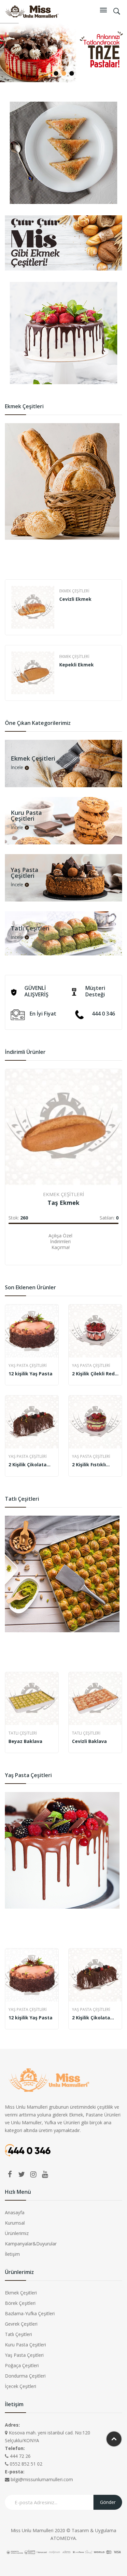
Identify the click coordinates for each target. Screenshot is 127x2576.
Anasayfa (15, 2212)
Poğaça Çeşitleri (22, 2365)
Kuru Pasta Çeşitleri (25, 2345)
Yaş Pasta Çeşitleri (28, 1365)
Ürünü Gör (11, 1246)
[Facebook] (10, 2174)
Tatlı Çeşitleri (23, 1733)
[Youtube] (45, 2174)
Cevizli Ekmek (75, 599)
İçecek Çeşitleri (21, 2386)
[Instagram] (33, 2174)
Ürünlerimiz (17, 2233)
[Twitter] (21, 2174)
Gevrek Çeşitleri (21, 2324)
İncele (17, 768)
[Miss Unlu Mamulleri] (32, 11)
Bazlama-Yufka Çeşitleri (30, 2313)
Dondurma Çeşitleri (25, 2376)
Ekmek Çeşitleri (74, 591)
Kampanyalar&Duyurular (31, 2244)
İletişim (12, 2254)
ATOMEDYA (63, 2538)
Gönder (108, 2502)
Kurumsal (15, 2223)
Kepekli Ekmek (77, 665)
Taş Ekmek (63, 1203)
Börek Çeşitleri (20, 2303)
